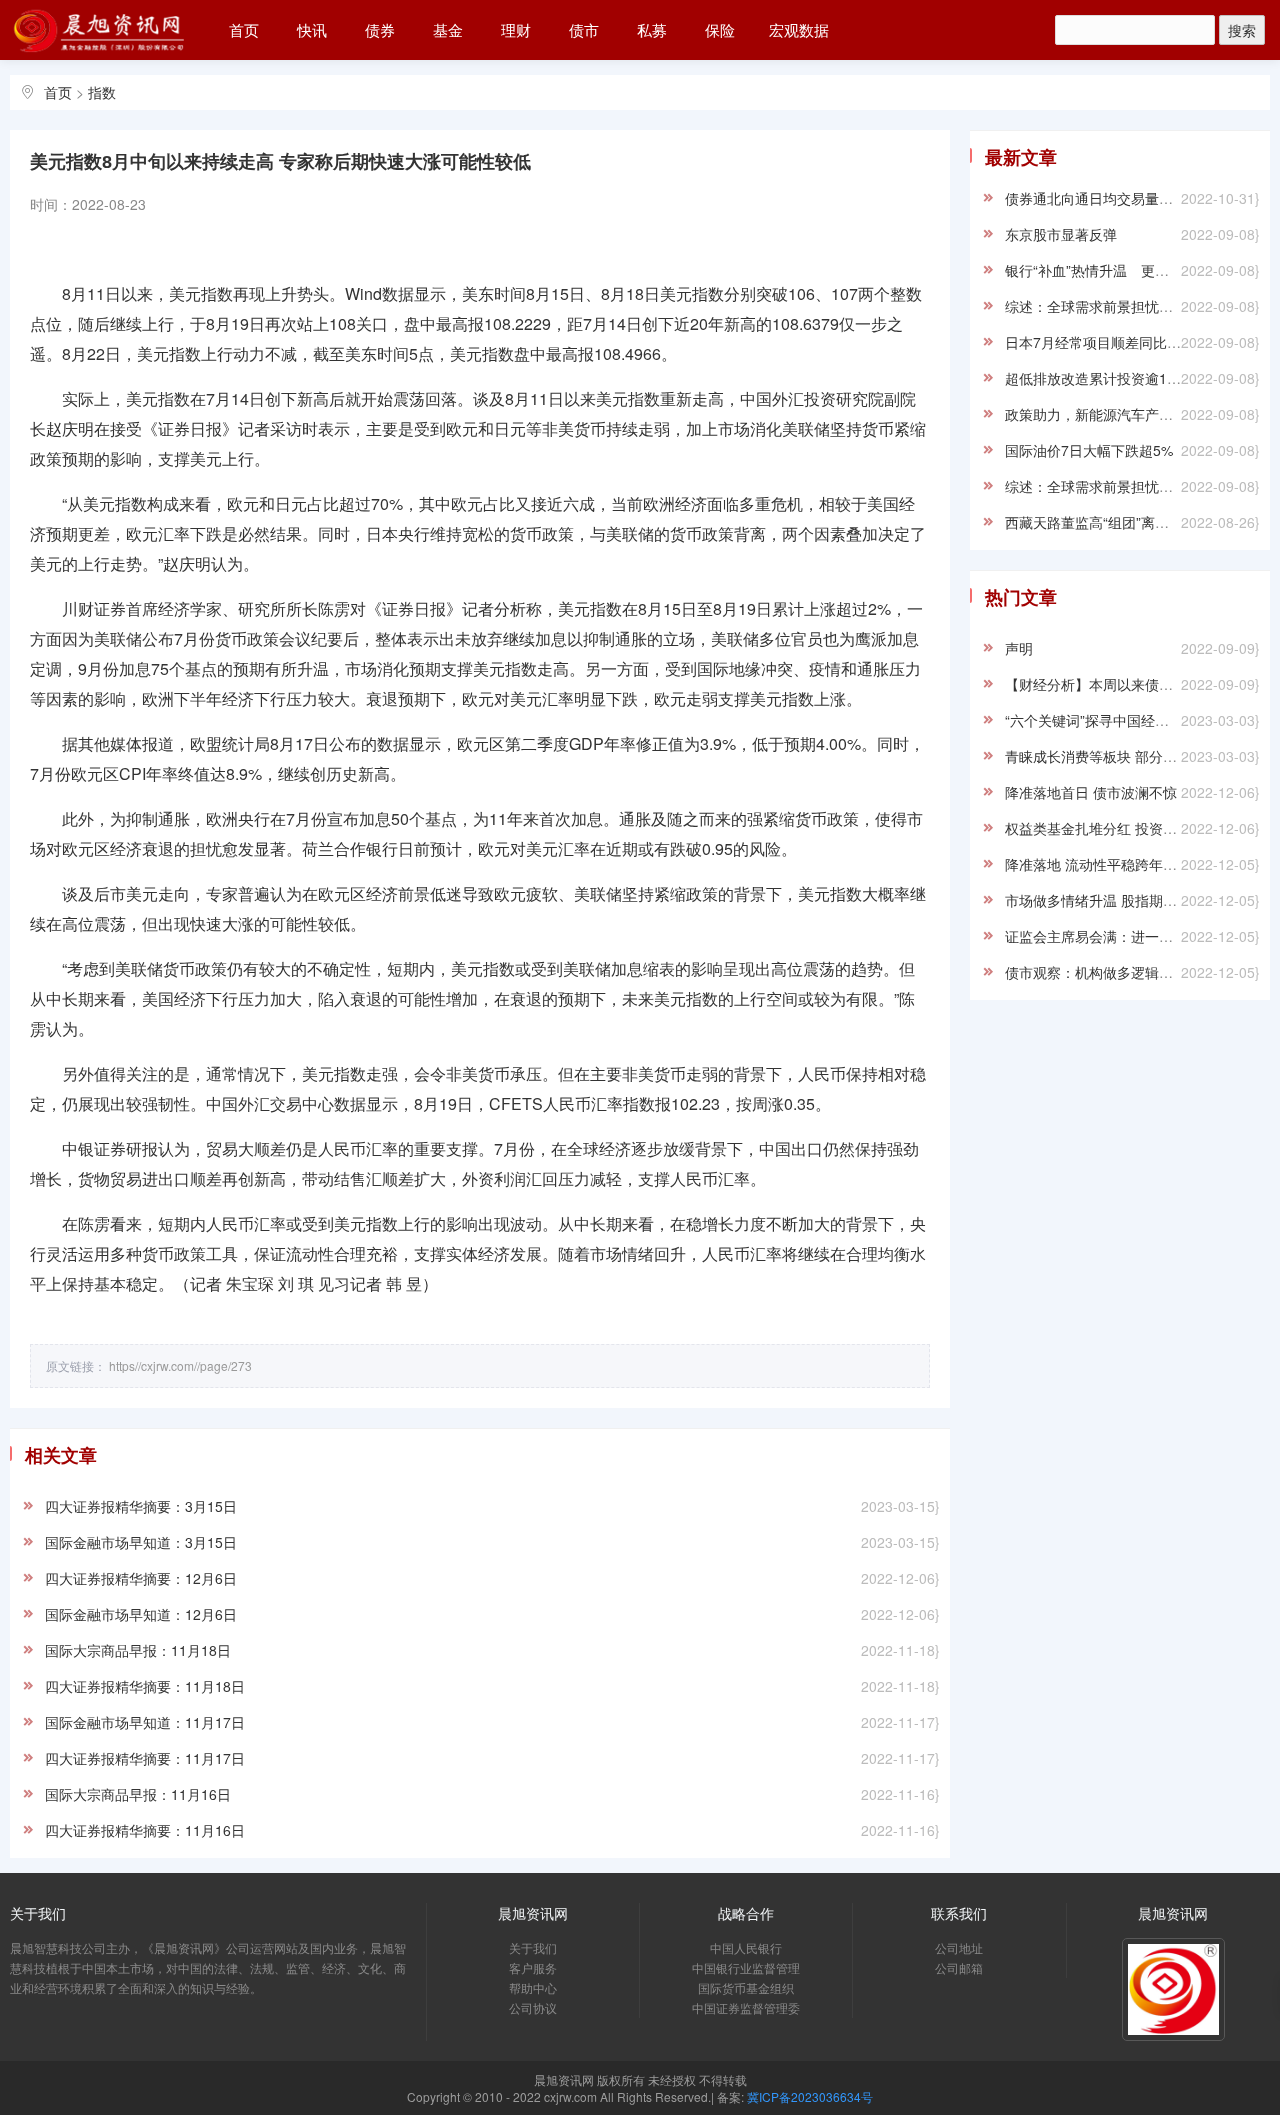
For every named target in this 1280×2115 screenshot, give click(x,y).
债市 (584, 29)
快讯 (312, 29)
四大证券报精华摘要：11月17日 (145, 1758)
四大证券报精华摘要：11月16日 (145, 1830)
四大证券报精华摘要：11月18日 (145, 1686)
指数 (102, 92)
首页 (244, 29)
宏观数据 (799, 29)
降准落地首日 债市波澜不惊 (1091, 792)
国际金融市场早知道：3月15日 (141, 1542)
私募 (652, 29)
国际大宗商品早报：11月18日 (138, 1650)
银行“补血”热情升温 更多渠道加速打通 (1129, 270)
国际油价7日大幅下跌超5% (1089, 450)
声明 (1019, 648)
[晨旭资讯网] (100, 26)
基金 (448, 29)
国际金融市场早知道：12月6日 (141, 1614)
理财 (516, 29)
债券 (380, 29)
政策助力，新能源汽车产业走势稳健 (1117, 414)
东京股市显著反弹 (1061, 234)
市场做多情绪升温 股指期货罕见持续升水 (1133, 900)
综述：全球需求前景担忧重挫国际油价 (1124, 306)
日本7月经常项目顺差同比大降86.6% (1120, 342)
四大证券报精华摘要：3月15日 (141, 1506)
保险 (720, 29)
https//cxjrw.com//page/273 (180, 1365)
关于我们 (533, 1947)
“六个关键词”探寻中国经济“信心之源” (1120, 720)
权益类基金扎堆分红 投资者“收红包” (1117, 828)
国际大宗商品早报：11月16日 (138, 1794)
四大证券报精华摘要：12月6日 (141, 1578)
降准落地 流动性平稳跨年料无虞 (1105, 864)
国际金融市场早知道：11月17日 (145, 1722)
